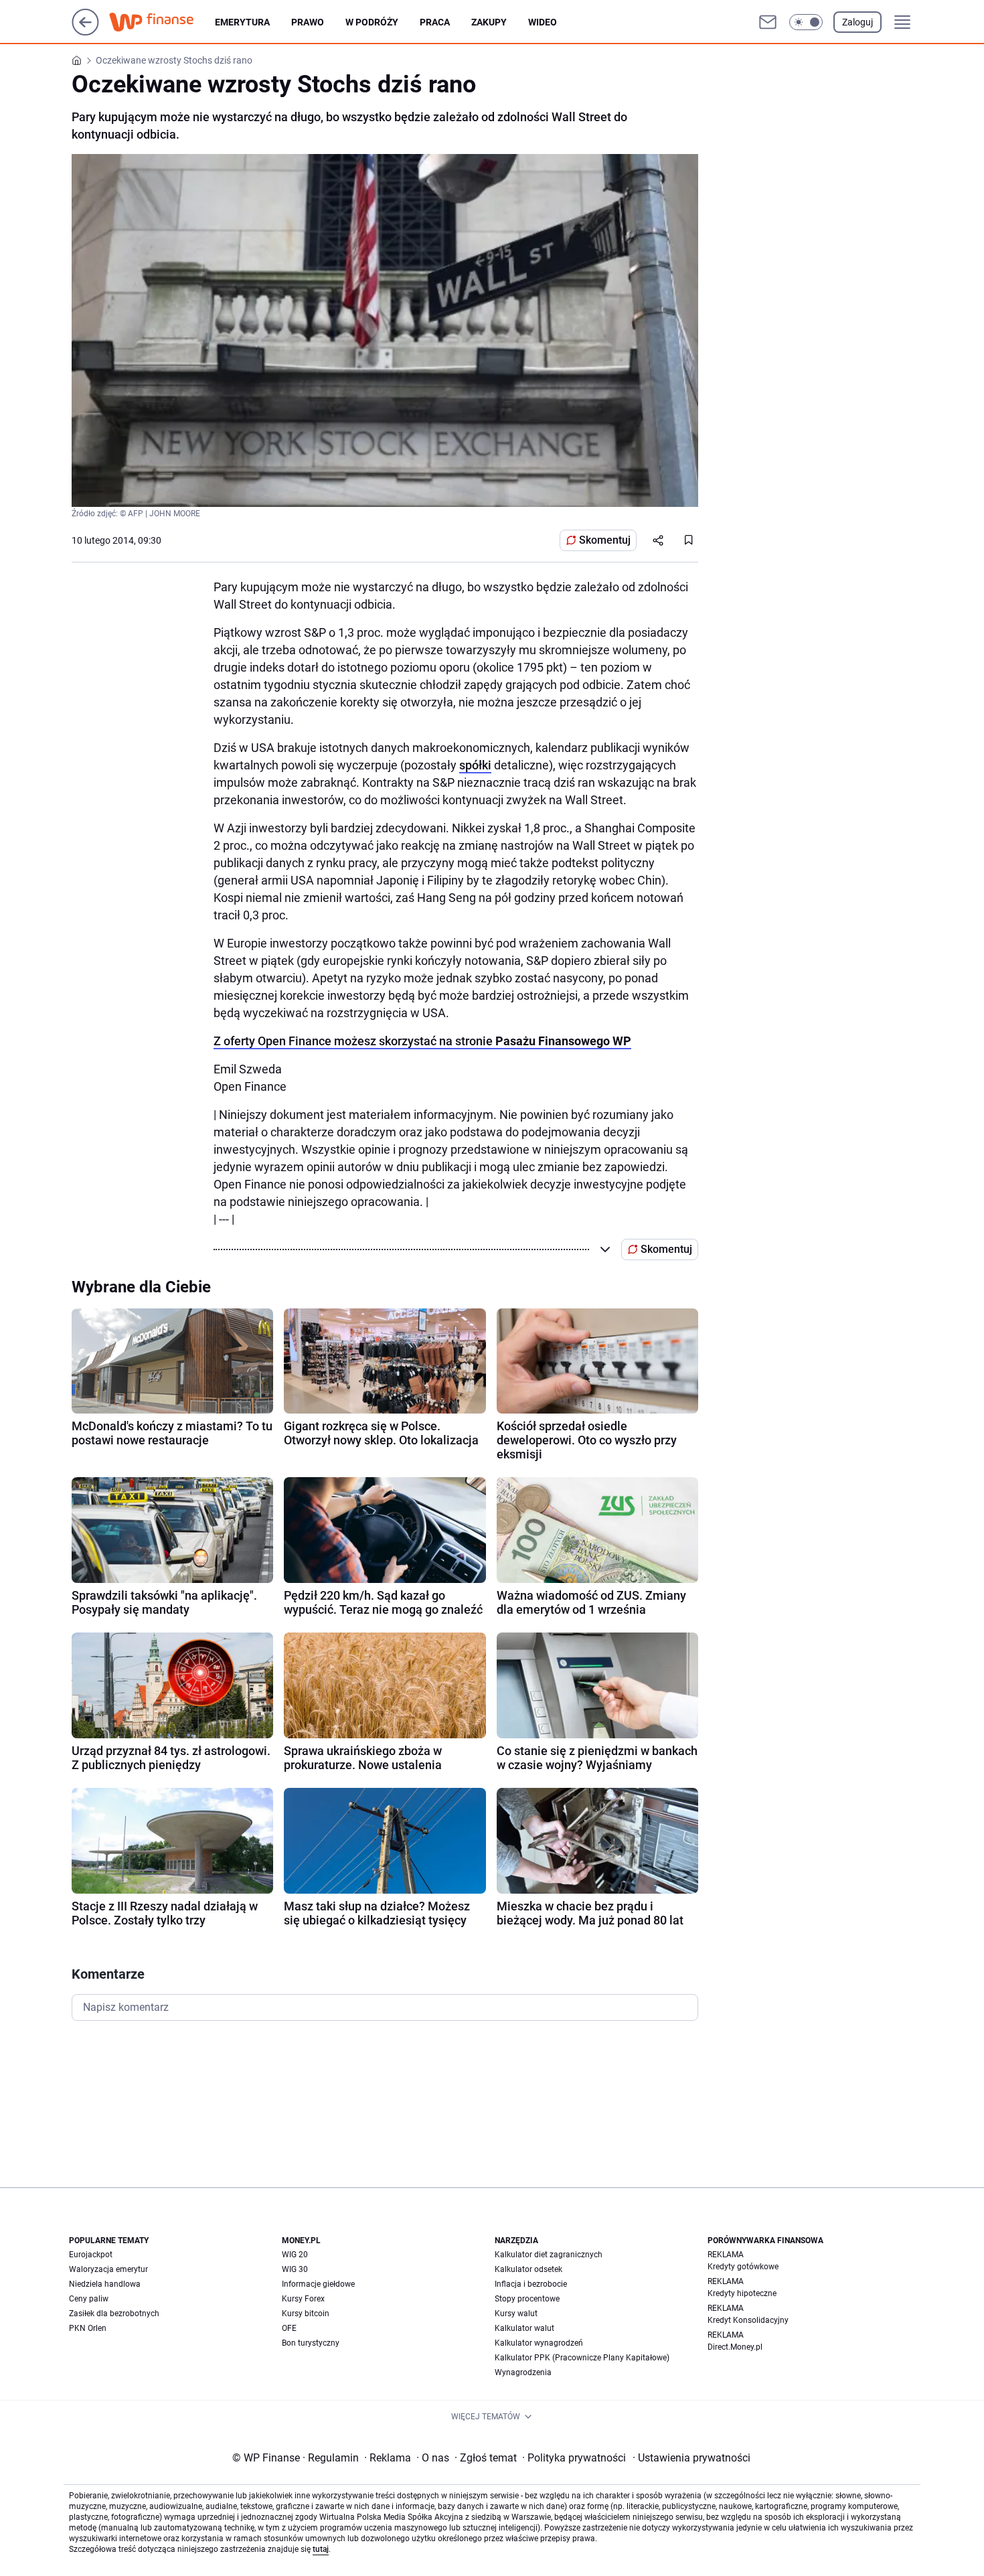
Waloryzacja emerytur (108, 2269)
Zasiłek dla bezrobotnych (114, 2314)
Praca (435, 22)
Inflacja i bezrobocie (531, 2284)
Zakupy (489, 22)
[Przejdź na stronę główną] (85, 32)
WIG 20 (295, 2255)
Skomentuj (605, 540)
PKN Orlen (88, 2328)
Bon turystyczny (311, 2343)
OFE (289, 2328)
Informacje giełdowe (318, 2284)
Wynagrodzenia (523, 2372)
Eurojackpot (91, 2255)
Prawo (308, 22)
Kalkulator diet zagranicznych (549, 2255)
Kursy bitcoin (306, 2314)
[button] (806, 22)
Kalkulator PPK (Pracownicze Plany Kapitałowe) (582, 2358)
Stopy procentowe (527, 2299)
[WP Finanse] (162, 22)
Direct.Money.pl (735, 2347)
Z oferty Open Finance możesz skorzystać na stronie (422, 1041)
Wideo (543, 22)
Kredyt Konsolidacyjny (748, 2320)
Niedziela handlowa (105, 2284)
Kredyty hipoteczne (742, 2293)
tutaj (321, 2549)
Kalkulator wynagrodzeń (539, 2343)
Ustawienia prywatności (691, 2458)
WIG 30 (295, 2269)
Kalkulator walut (524, 2328)
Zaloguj (857, 22)
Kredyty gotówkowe (743, 2267)
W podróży (372, 22)
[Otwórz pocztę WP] (768, 22)
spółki (475, 765)
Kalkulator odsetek (528, 2269)
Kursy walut (516, 2314)
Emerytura (242, 22)
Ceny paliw (89, 2299)
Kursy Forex (303, 2299)
